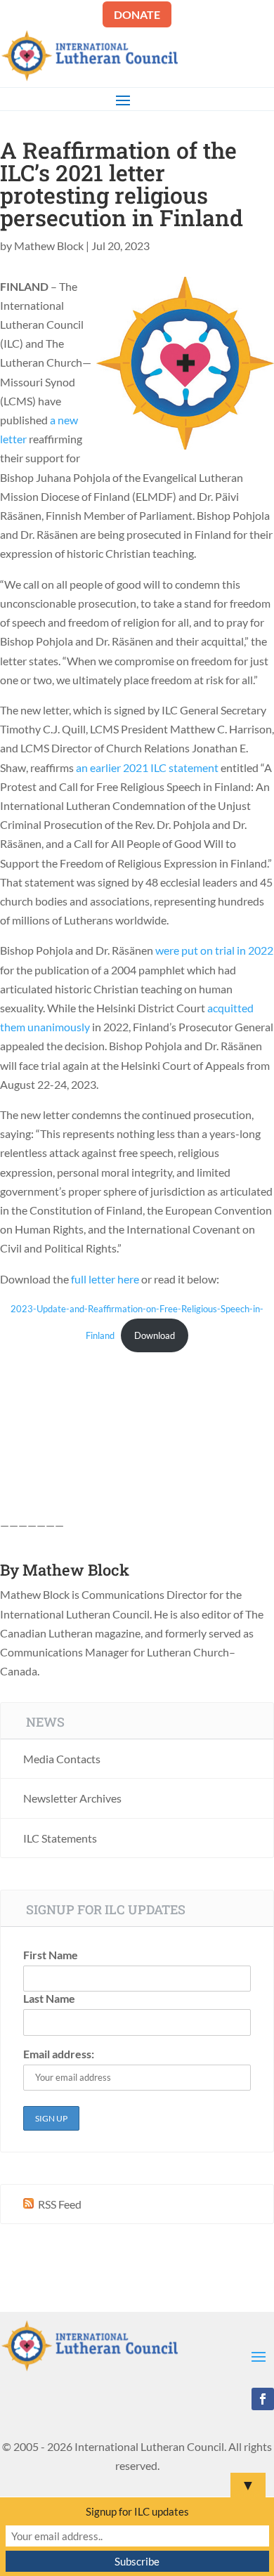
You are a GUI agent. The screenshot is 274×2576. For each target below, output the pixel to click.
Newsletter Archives (72, 1798)
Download (155, 1335)
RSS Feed (59, 2204)
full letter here (105, 1279)
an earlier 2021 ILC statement (147, 767)
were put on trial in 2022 (214, 950)
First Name (51, 1955)
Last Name (49, 1998)
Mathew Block (49, 246)
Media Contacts (62, 1759)
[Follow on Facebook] (263, 2399)
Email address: (59, 2054)
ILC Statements (60, 1838)
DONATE (137, 14)
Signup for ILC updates (137, 2511)
